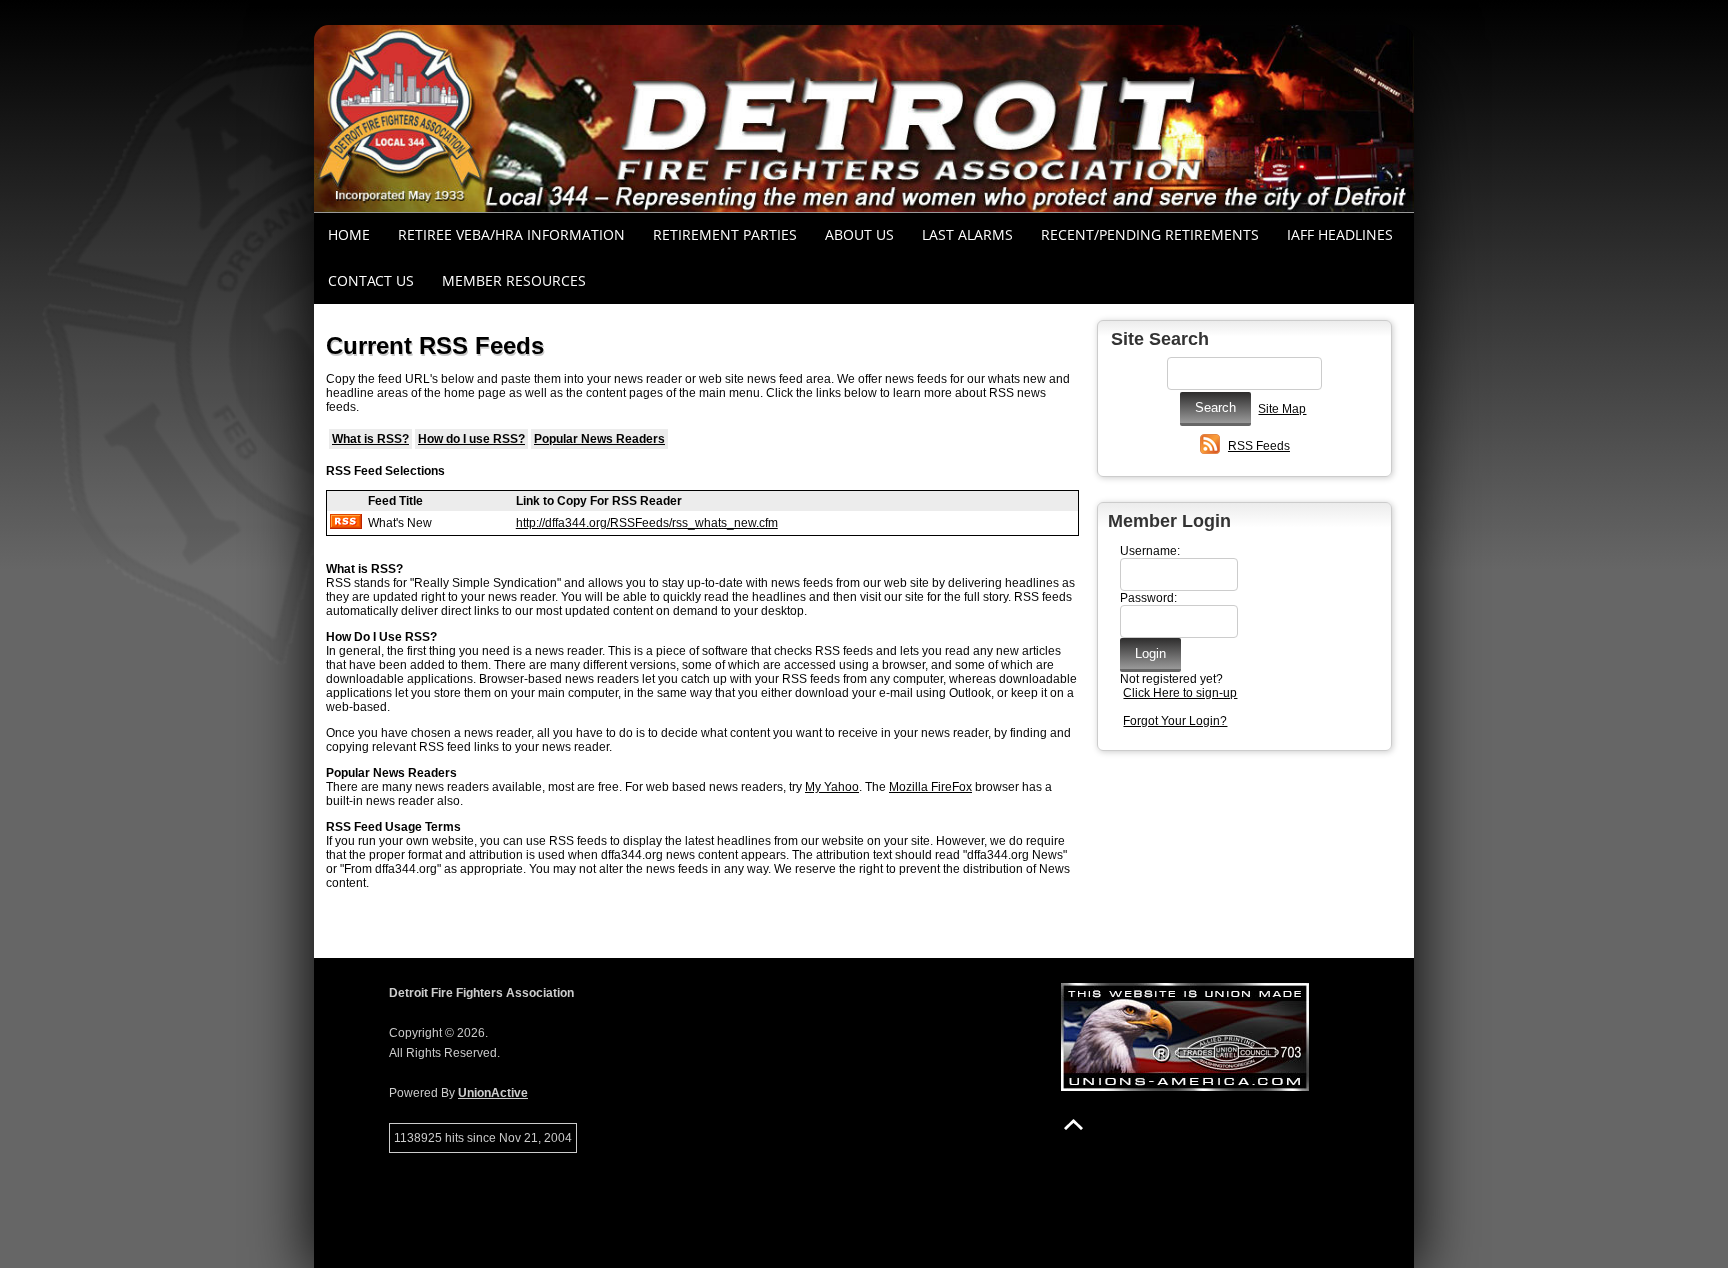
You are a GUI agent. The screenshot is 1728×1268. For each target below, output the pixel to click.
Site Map (1282, 409)
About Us (859, 234)
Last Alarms (967, 234)
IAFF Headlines (1340, 234)
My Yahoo (832, 787)
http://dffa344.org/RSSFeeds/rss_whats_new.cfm (647, 523)
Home (349, 234)
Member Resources (514, 280)
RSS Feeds (1259, 446)
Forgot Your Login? (1175, 721)
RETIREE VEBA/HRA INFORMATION (511, 234)
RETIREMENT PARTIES (725, 234)
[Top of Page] (1073, 1124)
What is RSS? (370, 439)
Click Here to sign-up (1180, 693)
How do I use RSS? (471, 439)
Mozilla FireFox (930, 787)
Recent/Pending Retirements (1150, 234)
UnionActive (493, 1093)
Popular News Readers (599, 439)
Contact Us (371, 280)
